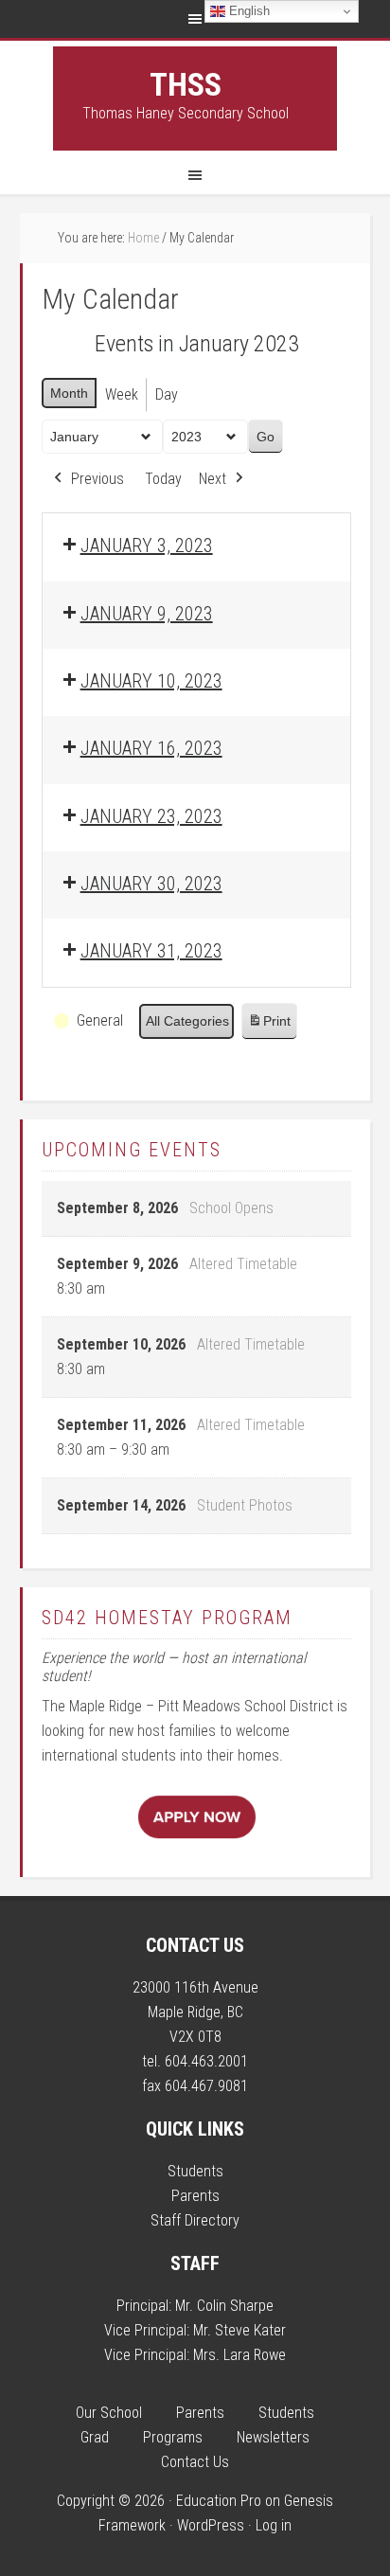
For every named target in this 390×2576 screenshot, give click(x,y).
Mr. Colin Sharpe (224, 2306)
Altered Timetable (243, 1264)
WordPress (211, 2525)
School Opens (231, 1208)
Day (167, 394)
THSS (186, 84)
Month (69, 393)
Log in (274, 2525)
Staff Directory (195, 2220)
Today (163, 479)
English (248, 11)
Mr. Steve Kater (239, 2330)
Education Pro (219, 2501)
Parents (195, 2196)
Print (269, 1026)
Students (195, 2171)
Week (122, 394)
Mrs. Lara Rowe (239, 2355)
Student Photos (245, 1505)
